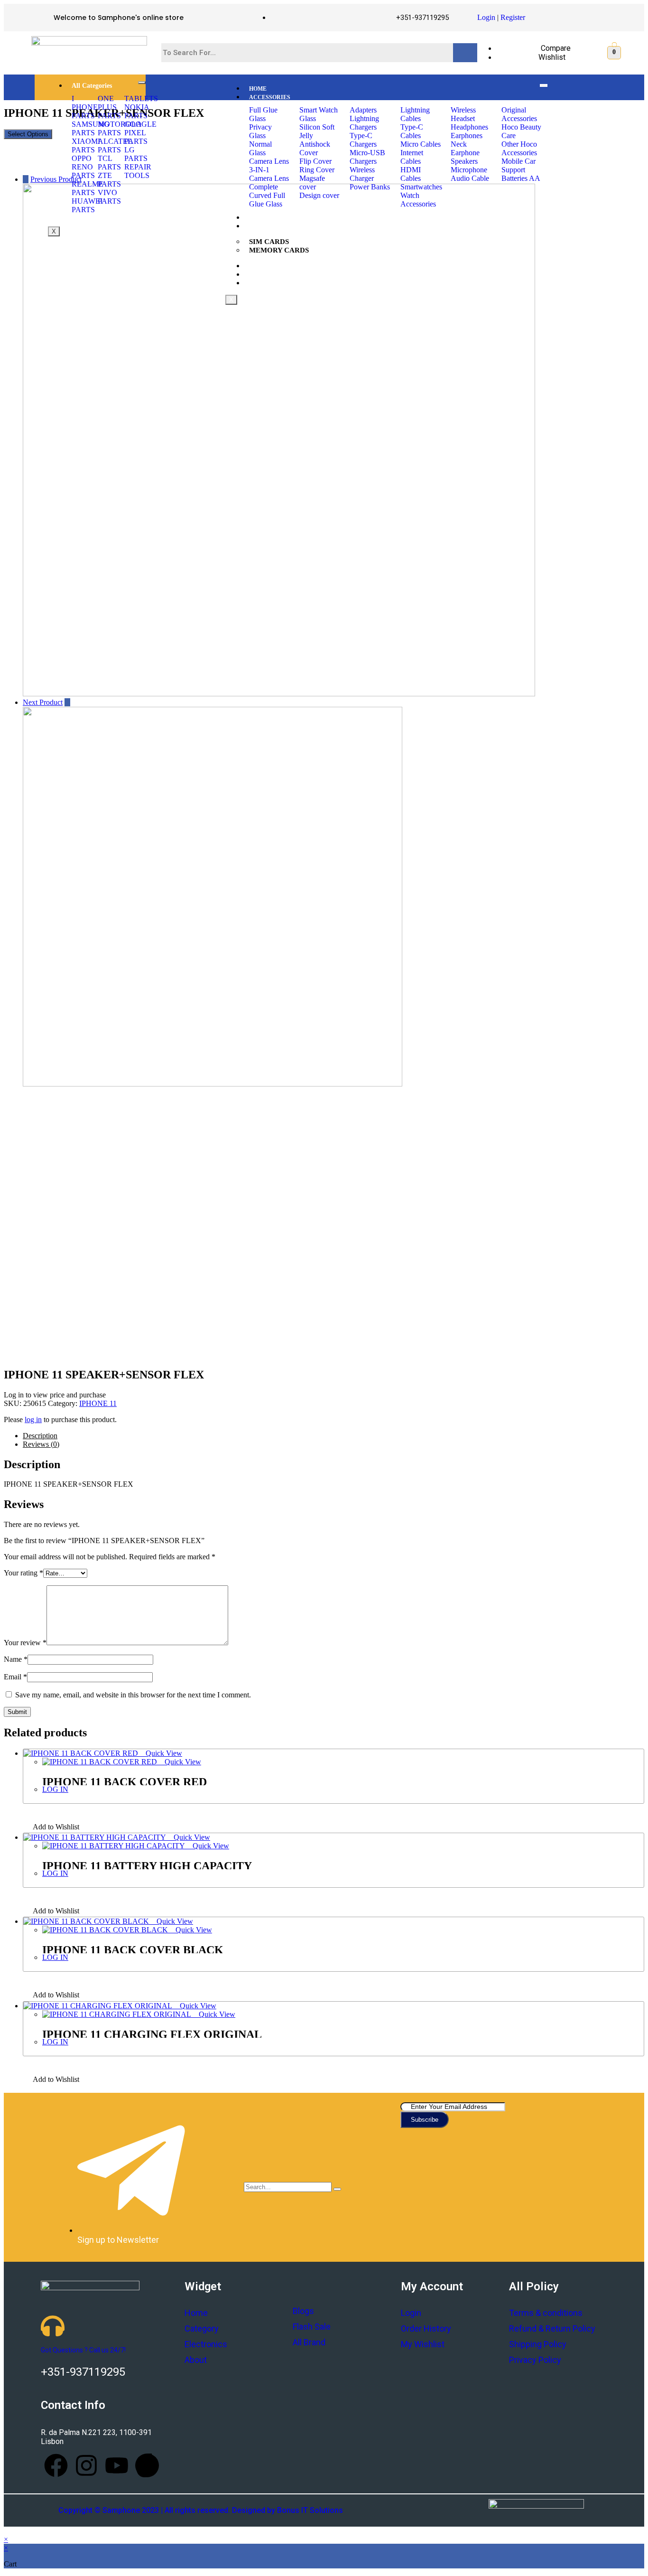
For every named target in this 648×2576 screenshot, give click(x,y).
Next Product (43, 702)
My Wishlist (423, 2344)
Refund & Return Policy (552, 2328)
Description (40, 1436)
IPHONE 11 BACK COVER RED (125, 1782)
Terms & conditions (546, 2313)
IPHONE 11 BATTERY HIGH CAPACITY (147, 1866)
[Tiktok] (147, 2465)
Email (15, 1677)
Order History (426, 2328)
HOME (258, 89)
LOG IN (55, 1789)
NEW (256, 266)
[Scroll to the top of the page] (7, 2531)
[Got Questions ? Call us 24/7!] (53, 2326)
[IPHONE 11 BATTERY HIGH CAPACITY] (279, 694)
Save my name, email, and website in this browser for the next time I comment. (133, 1695)
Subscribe (425, 2120)
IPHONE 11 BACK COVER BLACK (133, 1950)
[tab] (333, 1436)
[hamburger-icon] (142, 83)
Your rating (23, 1573)
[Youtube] (117, 2465)
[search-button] (337, 2189)
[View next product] (67, 702)
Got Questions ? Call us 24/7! (83, 2350)
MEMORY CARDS (279, 250)
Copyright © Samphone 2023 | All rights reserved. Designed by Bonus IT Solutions (201, 2510)
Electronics (206, 2344)
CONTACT (263, 283)
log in (33, 1419)
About (196, 2360)
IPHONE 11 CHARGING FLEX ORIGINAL (152, 2034)
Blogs (303, 2311)
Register (513, 17)
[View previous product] (26, 179)
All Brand (309, 2342)
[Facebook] (56, 2465)
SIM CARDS (269, 242)
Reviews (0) (41, 1444)
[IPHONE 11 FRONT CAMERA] (213, 1084)
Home (196, 2313)
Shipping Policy (538, 2344)
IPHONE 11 (98, 1403)
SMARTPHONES (271, 218)
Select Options (28, 134)
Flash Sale (312, 2327)
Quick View (163, 1753)
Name (16, 1659)
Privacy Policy (535, 2360)
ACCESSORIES (270, 97)
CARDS (259, 226)
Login (486, 17)
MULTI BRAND (270, 275)
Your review (25, 1643)
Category (202, 2328)
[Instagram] (86, 2465)
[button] (51, 1828)
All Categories (92, 86)
